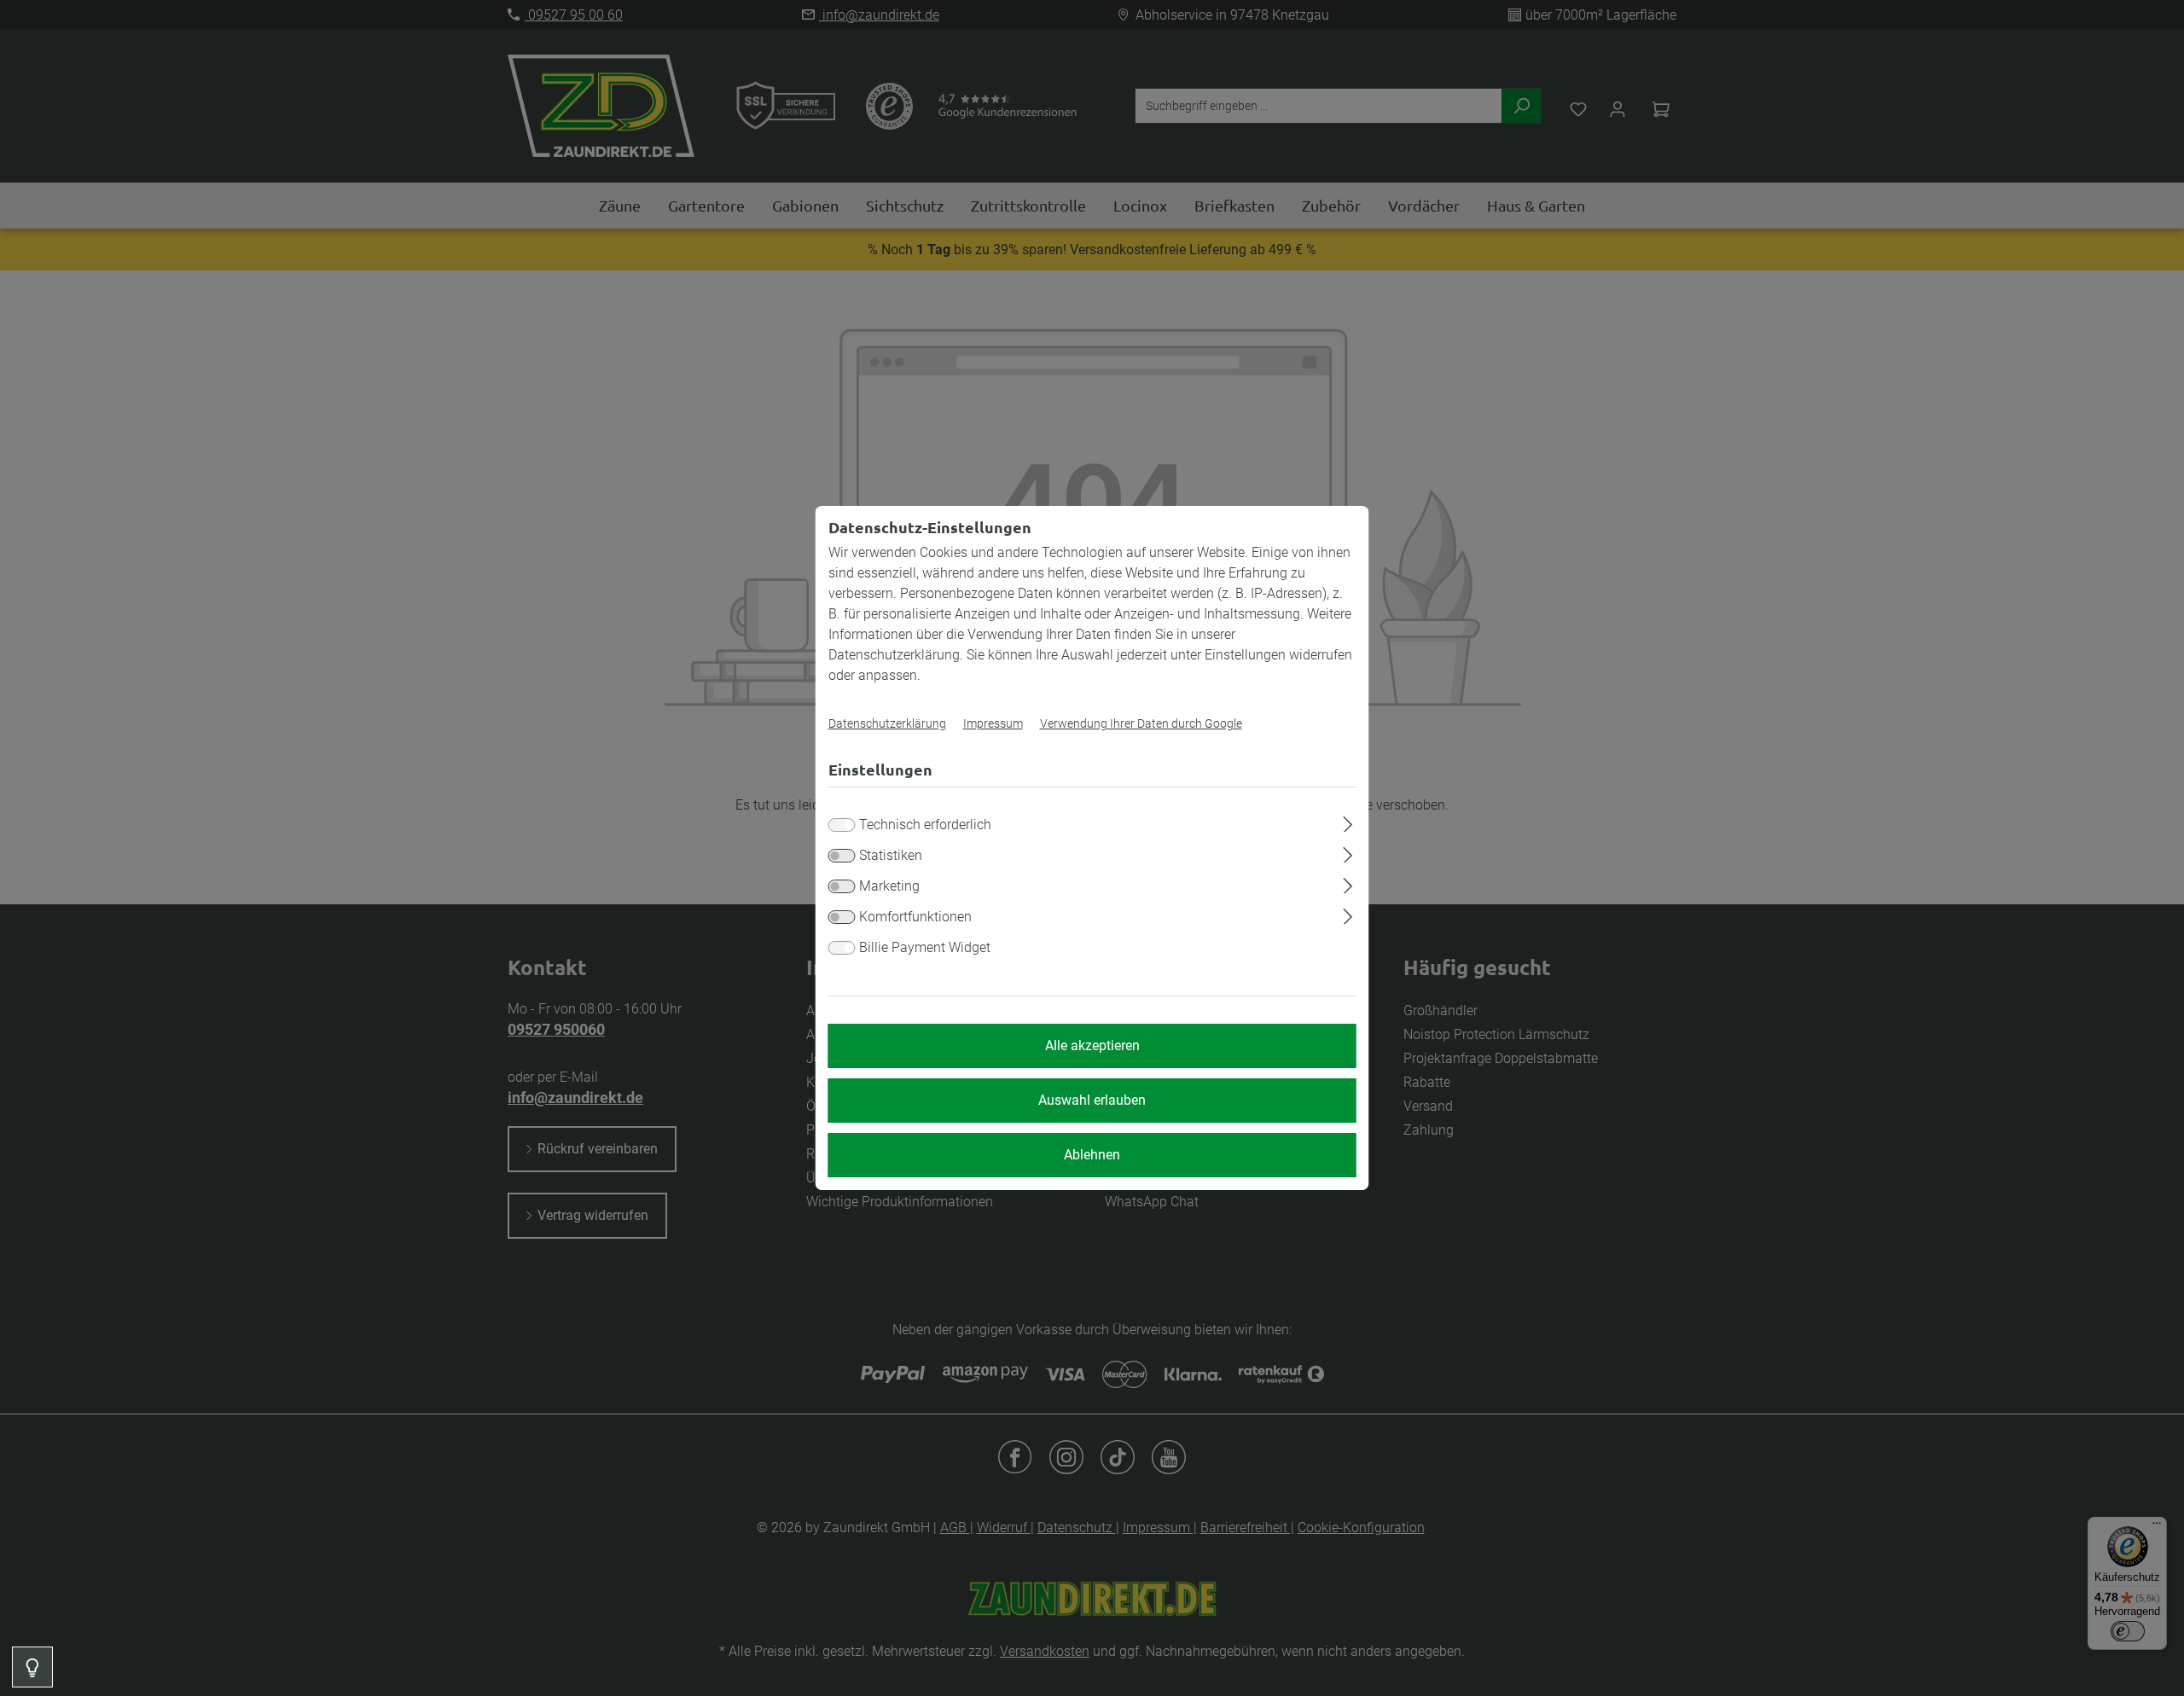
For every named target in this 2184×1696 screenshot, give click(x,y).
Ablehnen (1092, 1155)
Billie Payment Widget (925, 947)
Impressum (993, 723)
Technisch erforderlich (925, 825)
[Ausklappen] (1348, 822)
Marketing (889, 886)
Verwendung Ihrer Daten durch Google (1141, 723)
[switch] (842, 856)
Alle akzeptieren (1092, 1045)
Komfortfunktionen (915, 917)
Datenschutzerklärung (887, 723)
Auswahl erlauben (1092, 1100)
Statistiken (891, 855)
